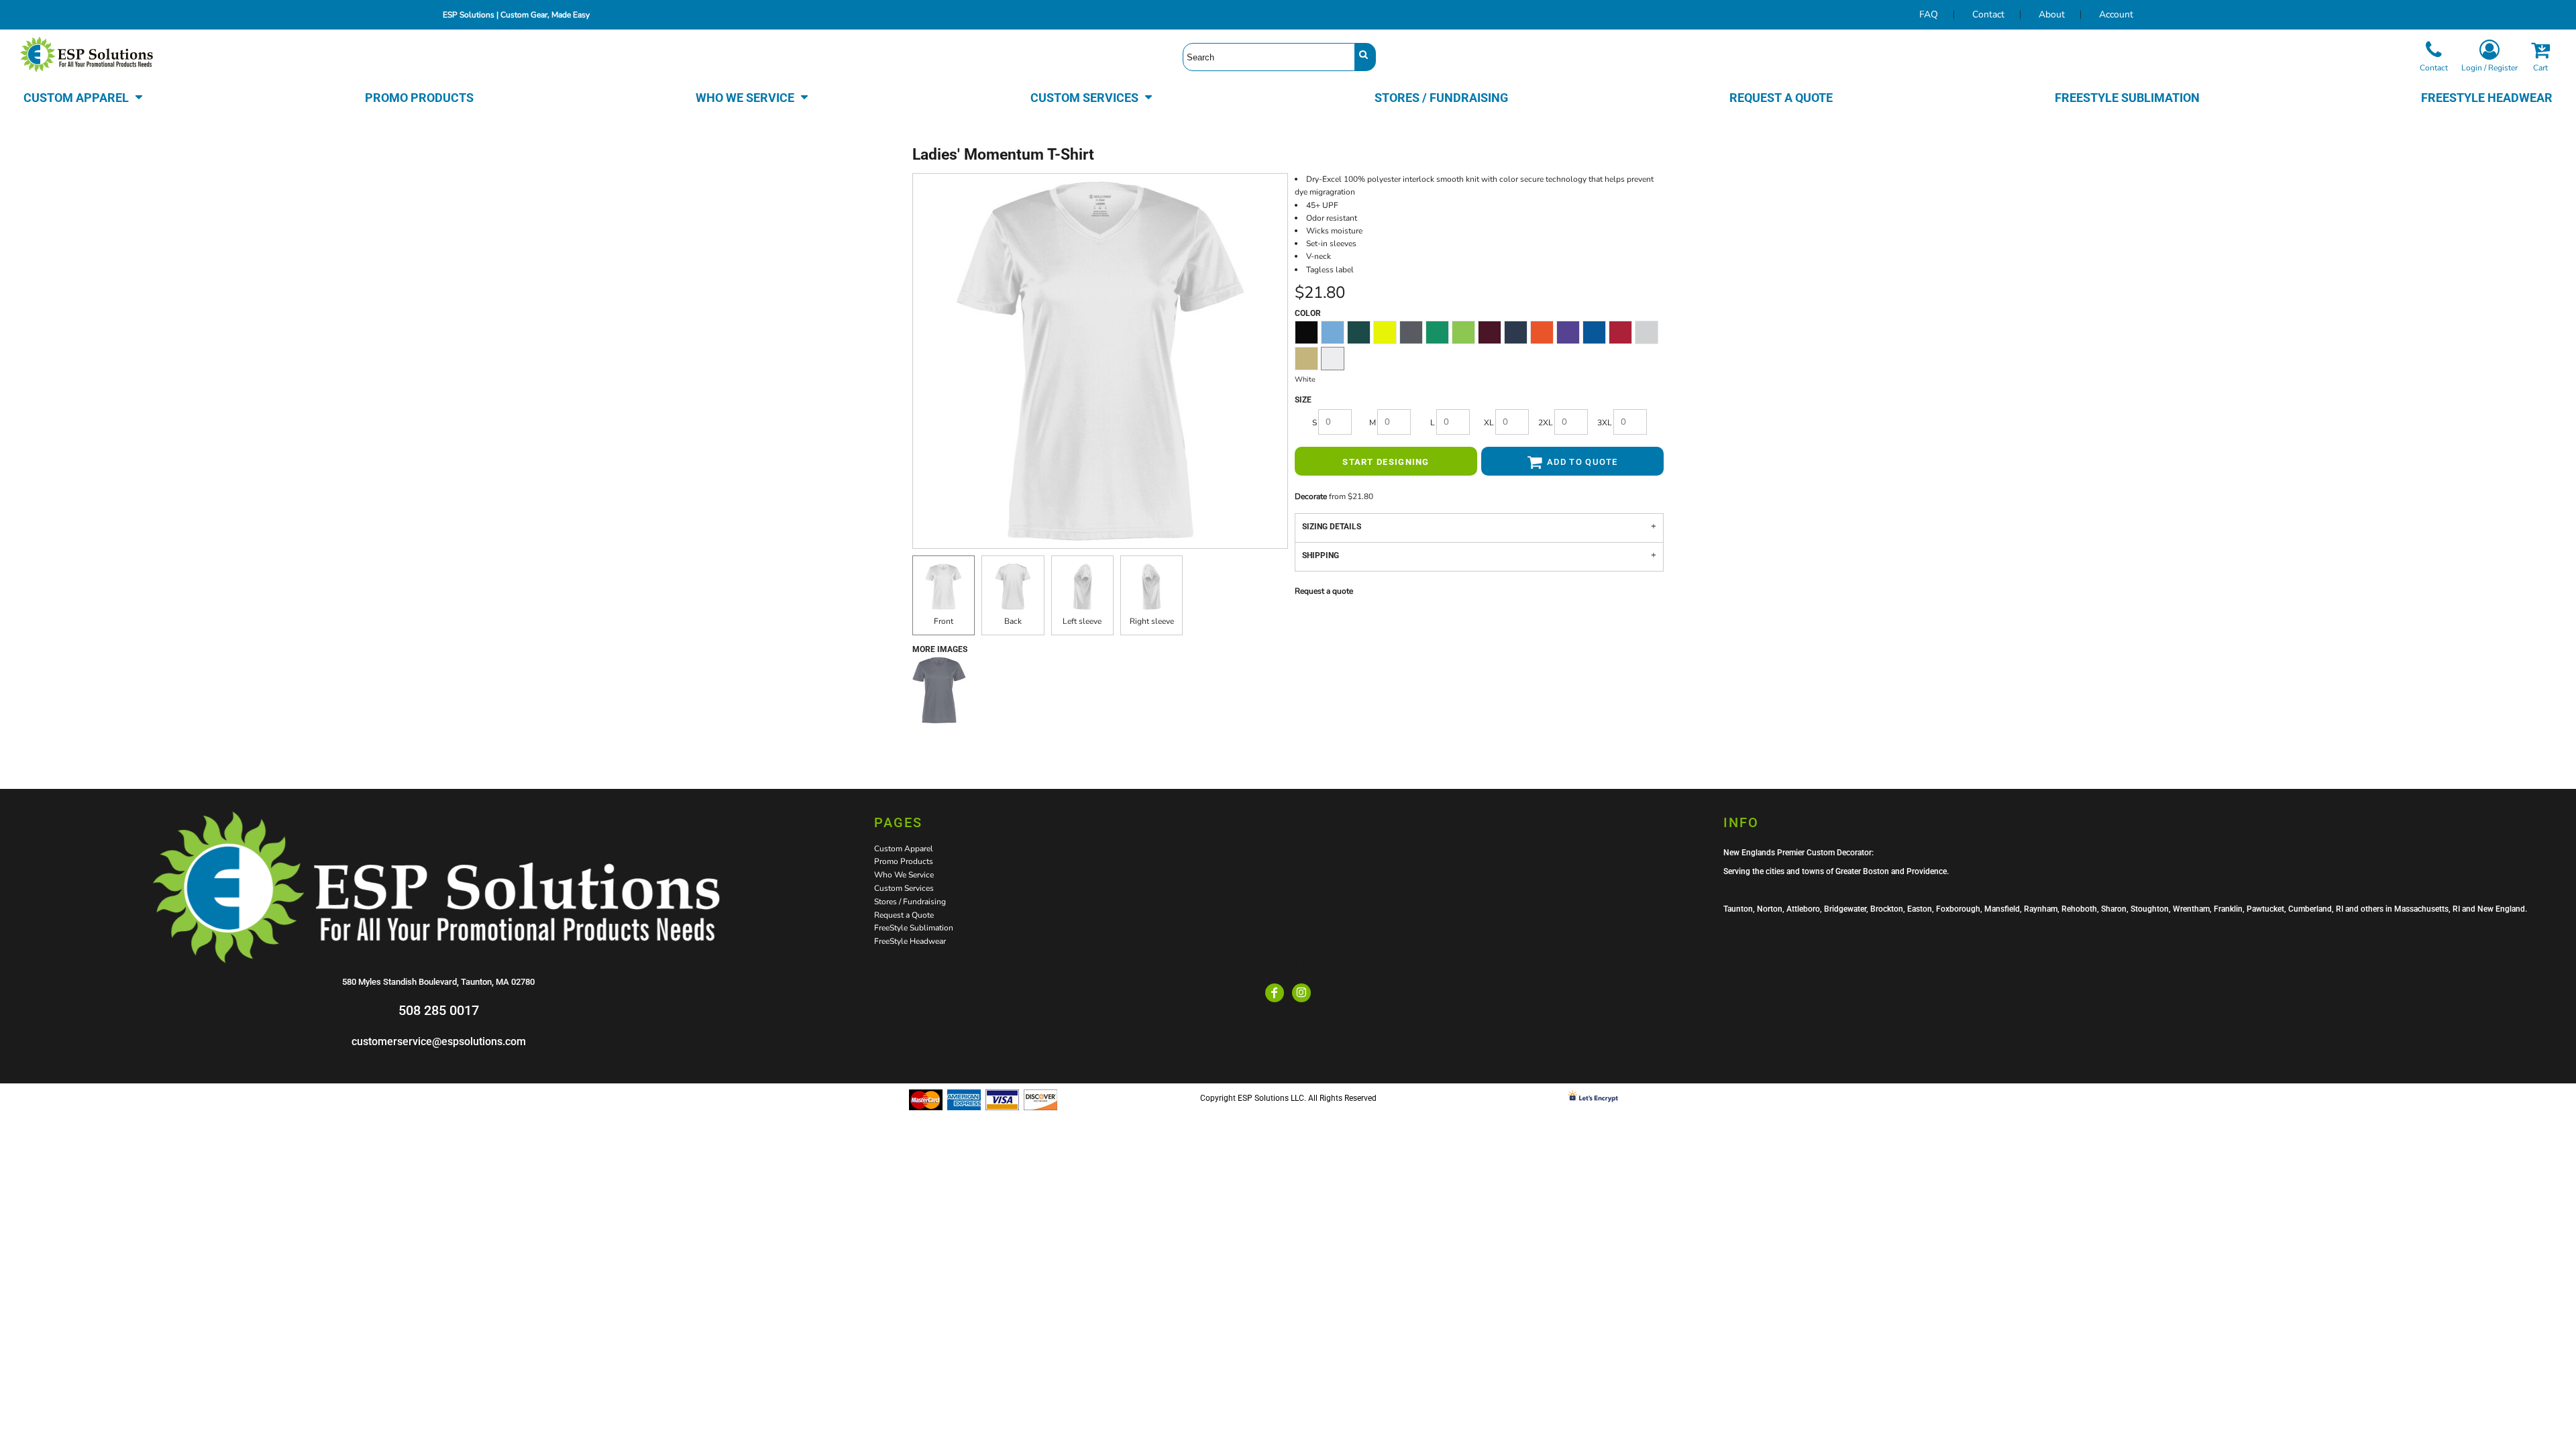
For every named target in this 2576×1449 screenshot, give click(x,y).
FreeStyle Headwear (910, 941)
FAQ (1929, 14)
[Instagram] (1301, 993)
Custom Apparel (904, 849)
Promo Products (904, 861)
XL (1489, 423)
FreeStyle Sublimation (914, 928)
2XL (1546, 423)
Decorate (1311, 496)
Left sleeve (1082, 621)
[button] (84, 97)
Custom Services (904, 888)
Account (2116, 14)
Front (944, 621)
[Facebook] (1275, 993)
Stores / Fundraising (910, 902)
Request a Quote (904, 915)
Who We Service (904, 875)
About (2052, 14)
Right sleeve (1152, 621)
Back (1013, 621)
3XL (1605, 423)
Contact (1988, 14)
